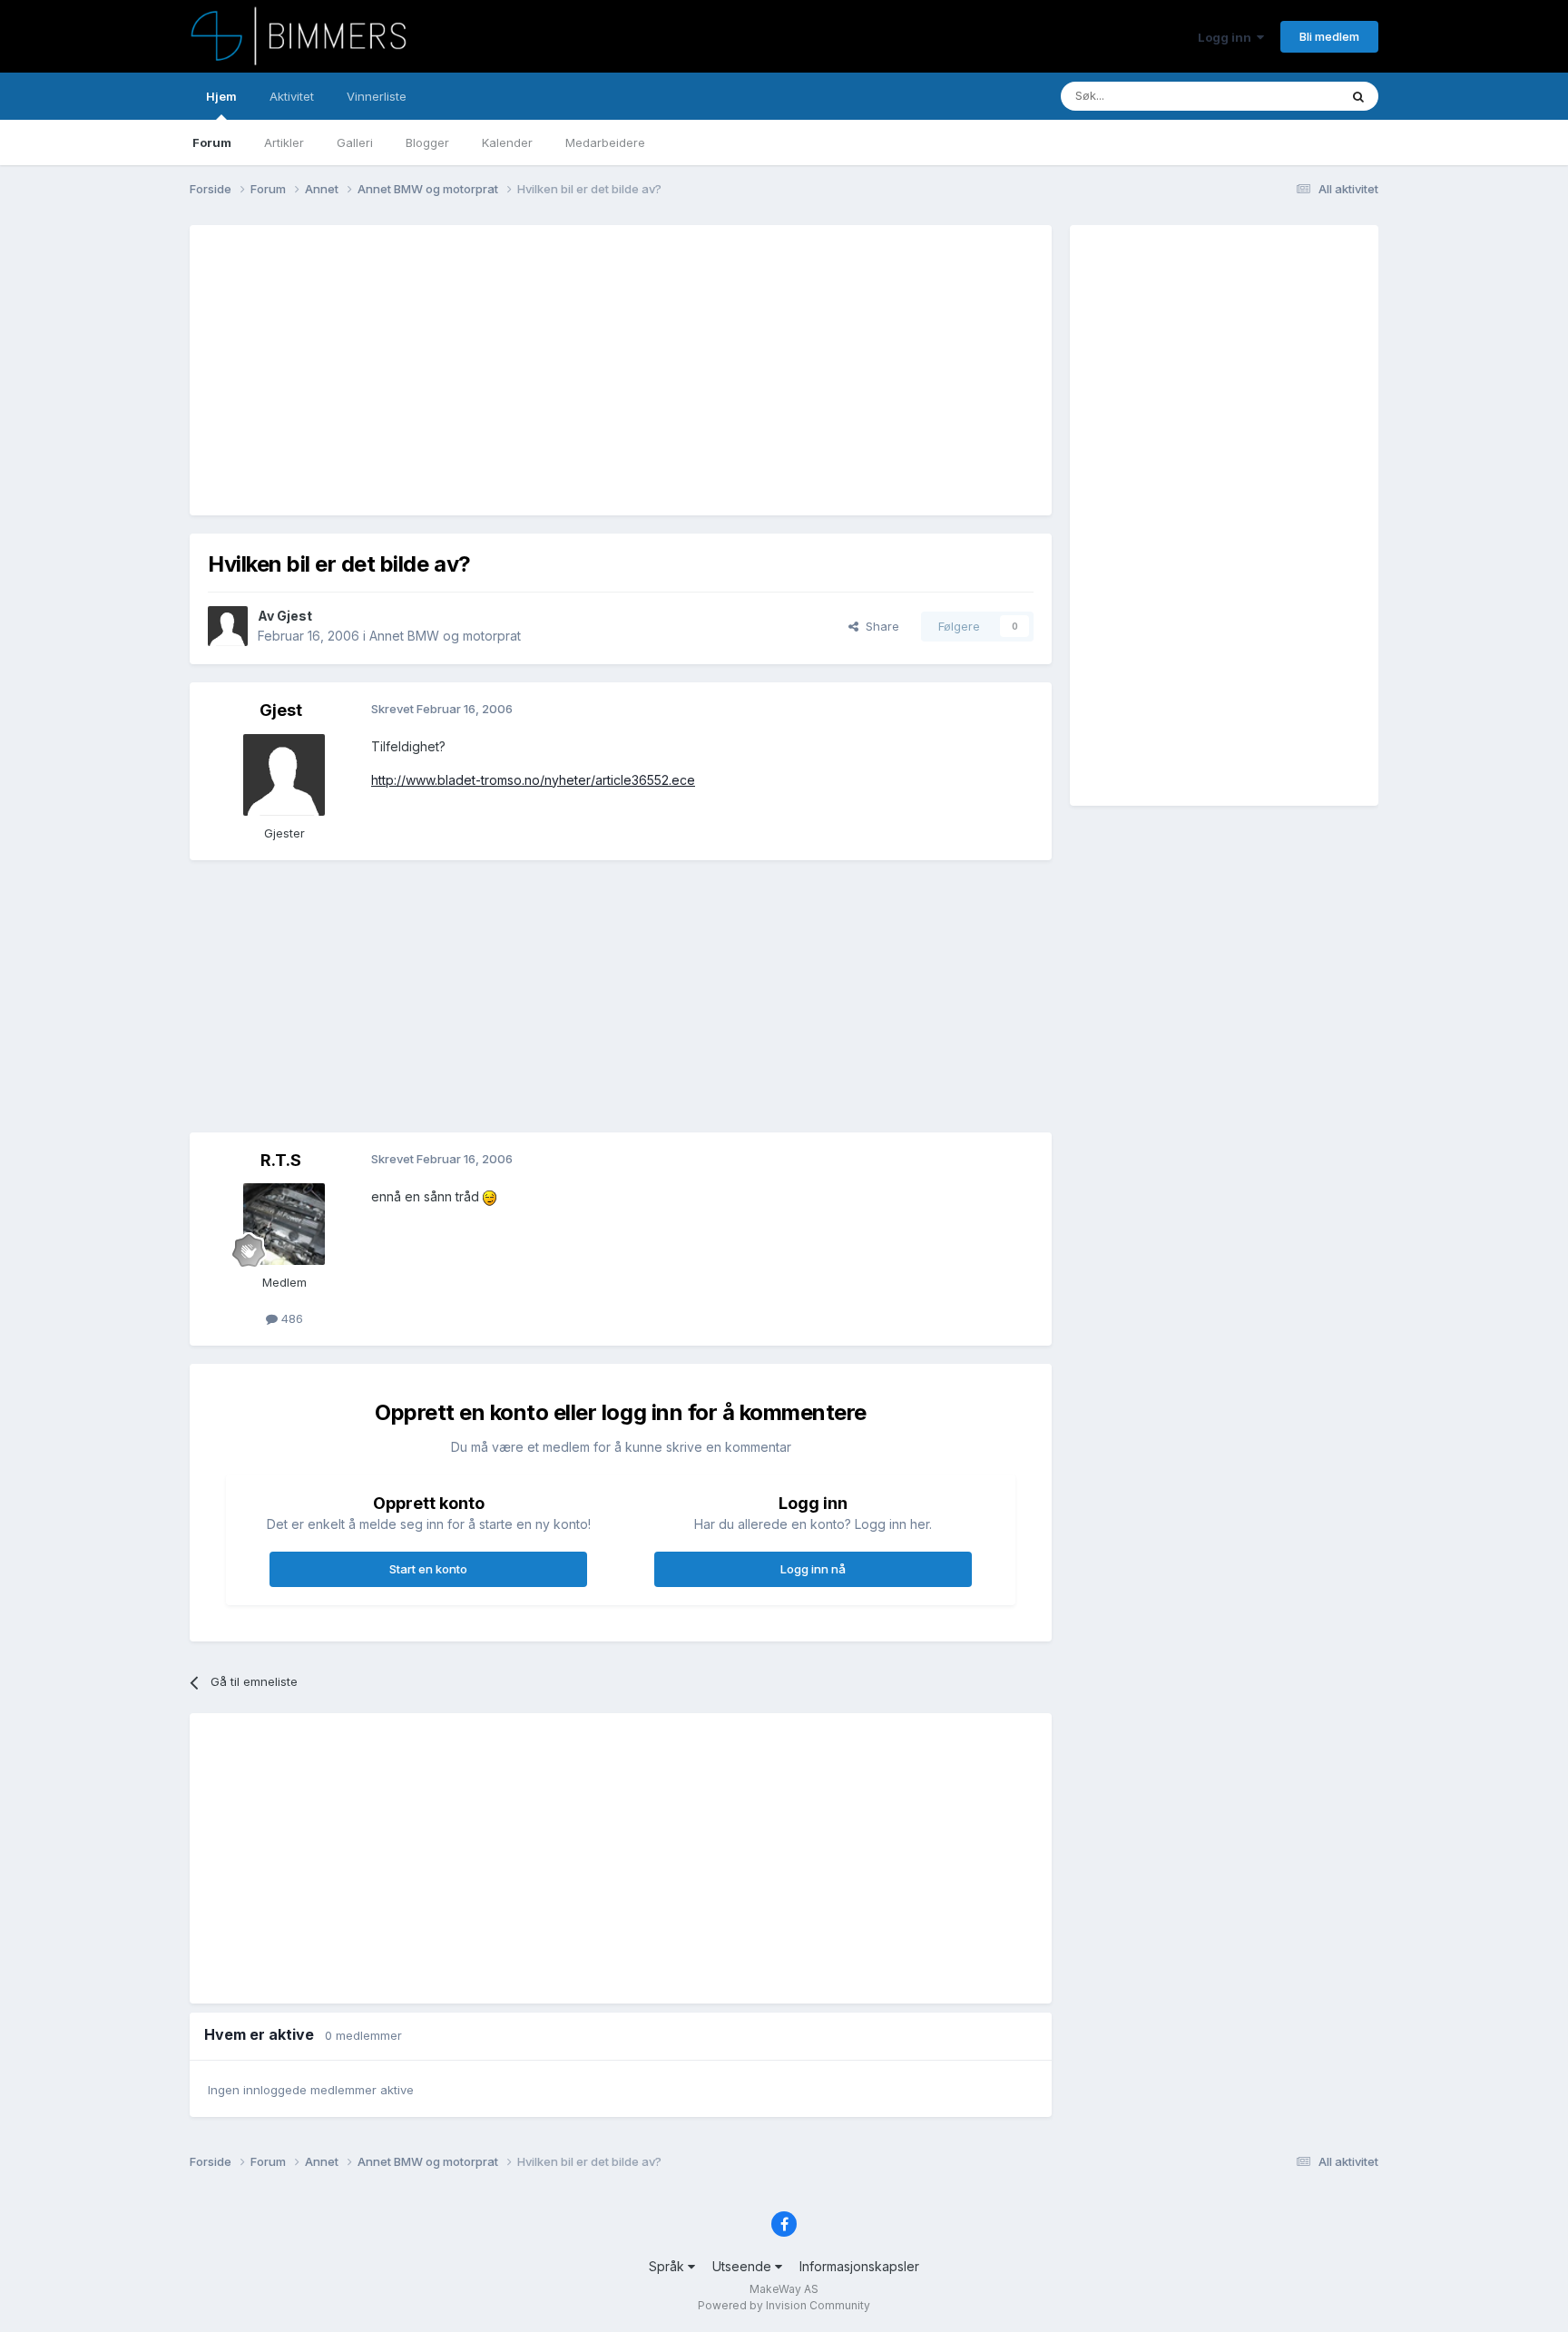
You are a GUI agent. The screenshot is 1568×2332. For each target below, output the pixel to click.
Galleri (355, 142)
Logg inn (1227, 37)
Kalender (507, 142)
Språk (668, 2266)
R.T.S (281, 1160)
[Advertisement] (538, 370)
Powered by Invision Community (784, 2305)
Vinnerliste (377, 96)
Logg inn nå (813, 1569)
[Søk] (1358, 96)
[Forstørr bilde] (490, 1196)
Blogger (427, 142)
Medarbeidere (605, 142)
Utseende (744, 2266)
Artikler (284, 142)
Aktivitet (292, 96)
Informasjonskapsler (859, 2266)
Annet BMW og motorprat (445, 636)
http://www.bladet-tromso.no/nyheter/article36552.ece (533, 780)
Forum (212, 142)
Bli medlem (1329, 36)
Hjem (221, 96)
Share (879, 626)
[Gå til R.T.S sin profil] (284, 1224)
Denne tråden (1278, 96)
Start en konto (428, 1569)
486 (290, 1318)
